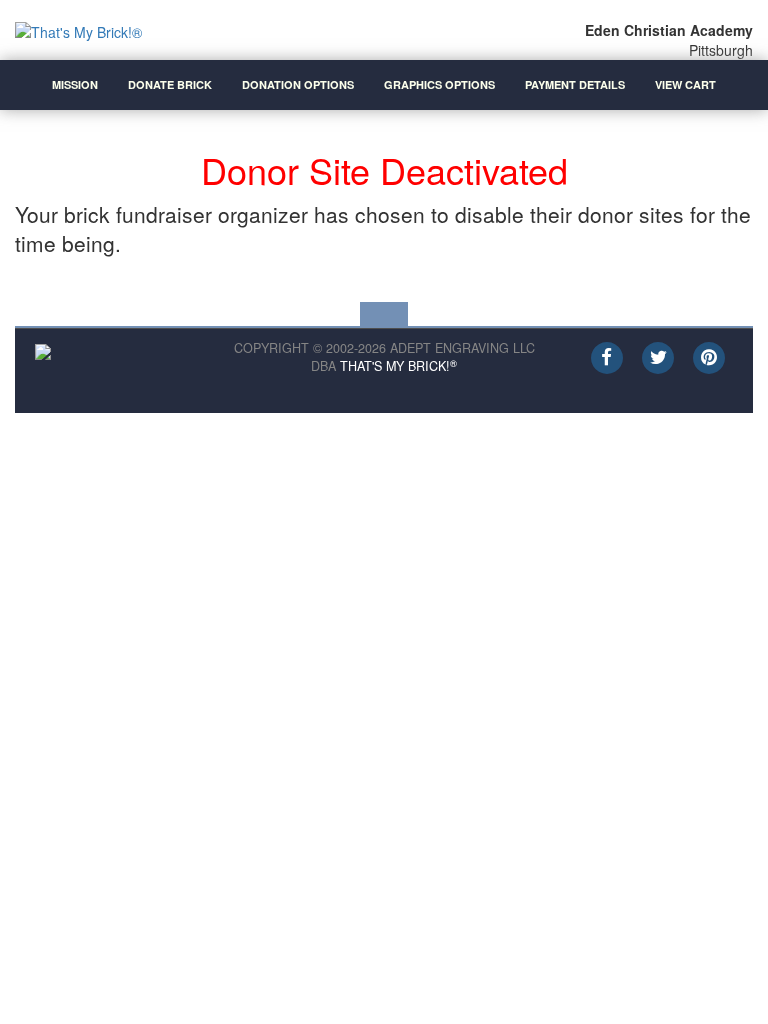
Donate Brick (170, 84)
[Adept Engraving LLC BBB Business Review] (43, 349)
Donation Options (298, 84)
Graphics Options (439, 84)
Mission (75, 84)
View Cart (685, 84)
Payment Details (575, 84)
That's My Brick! (398, 366)
